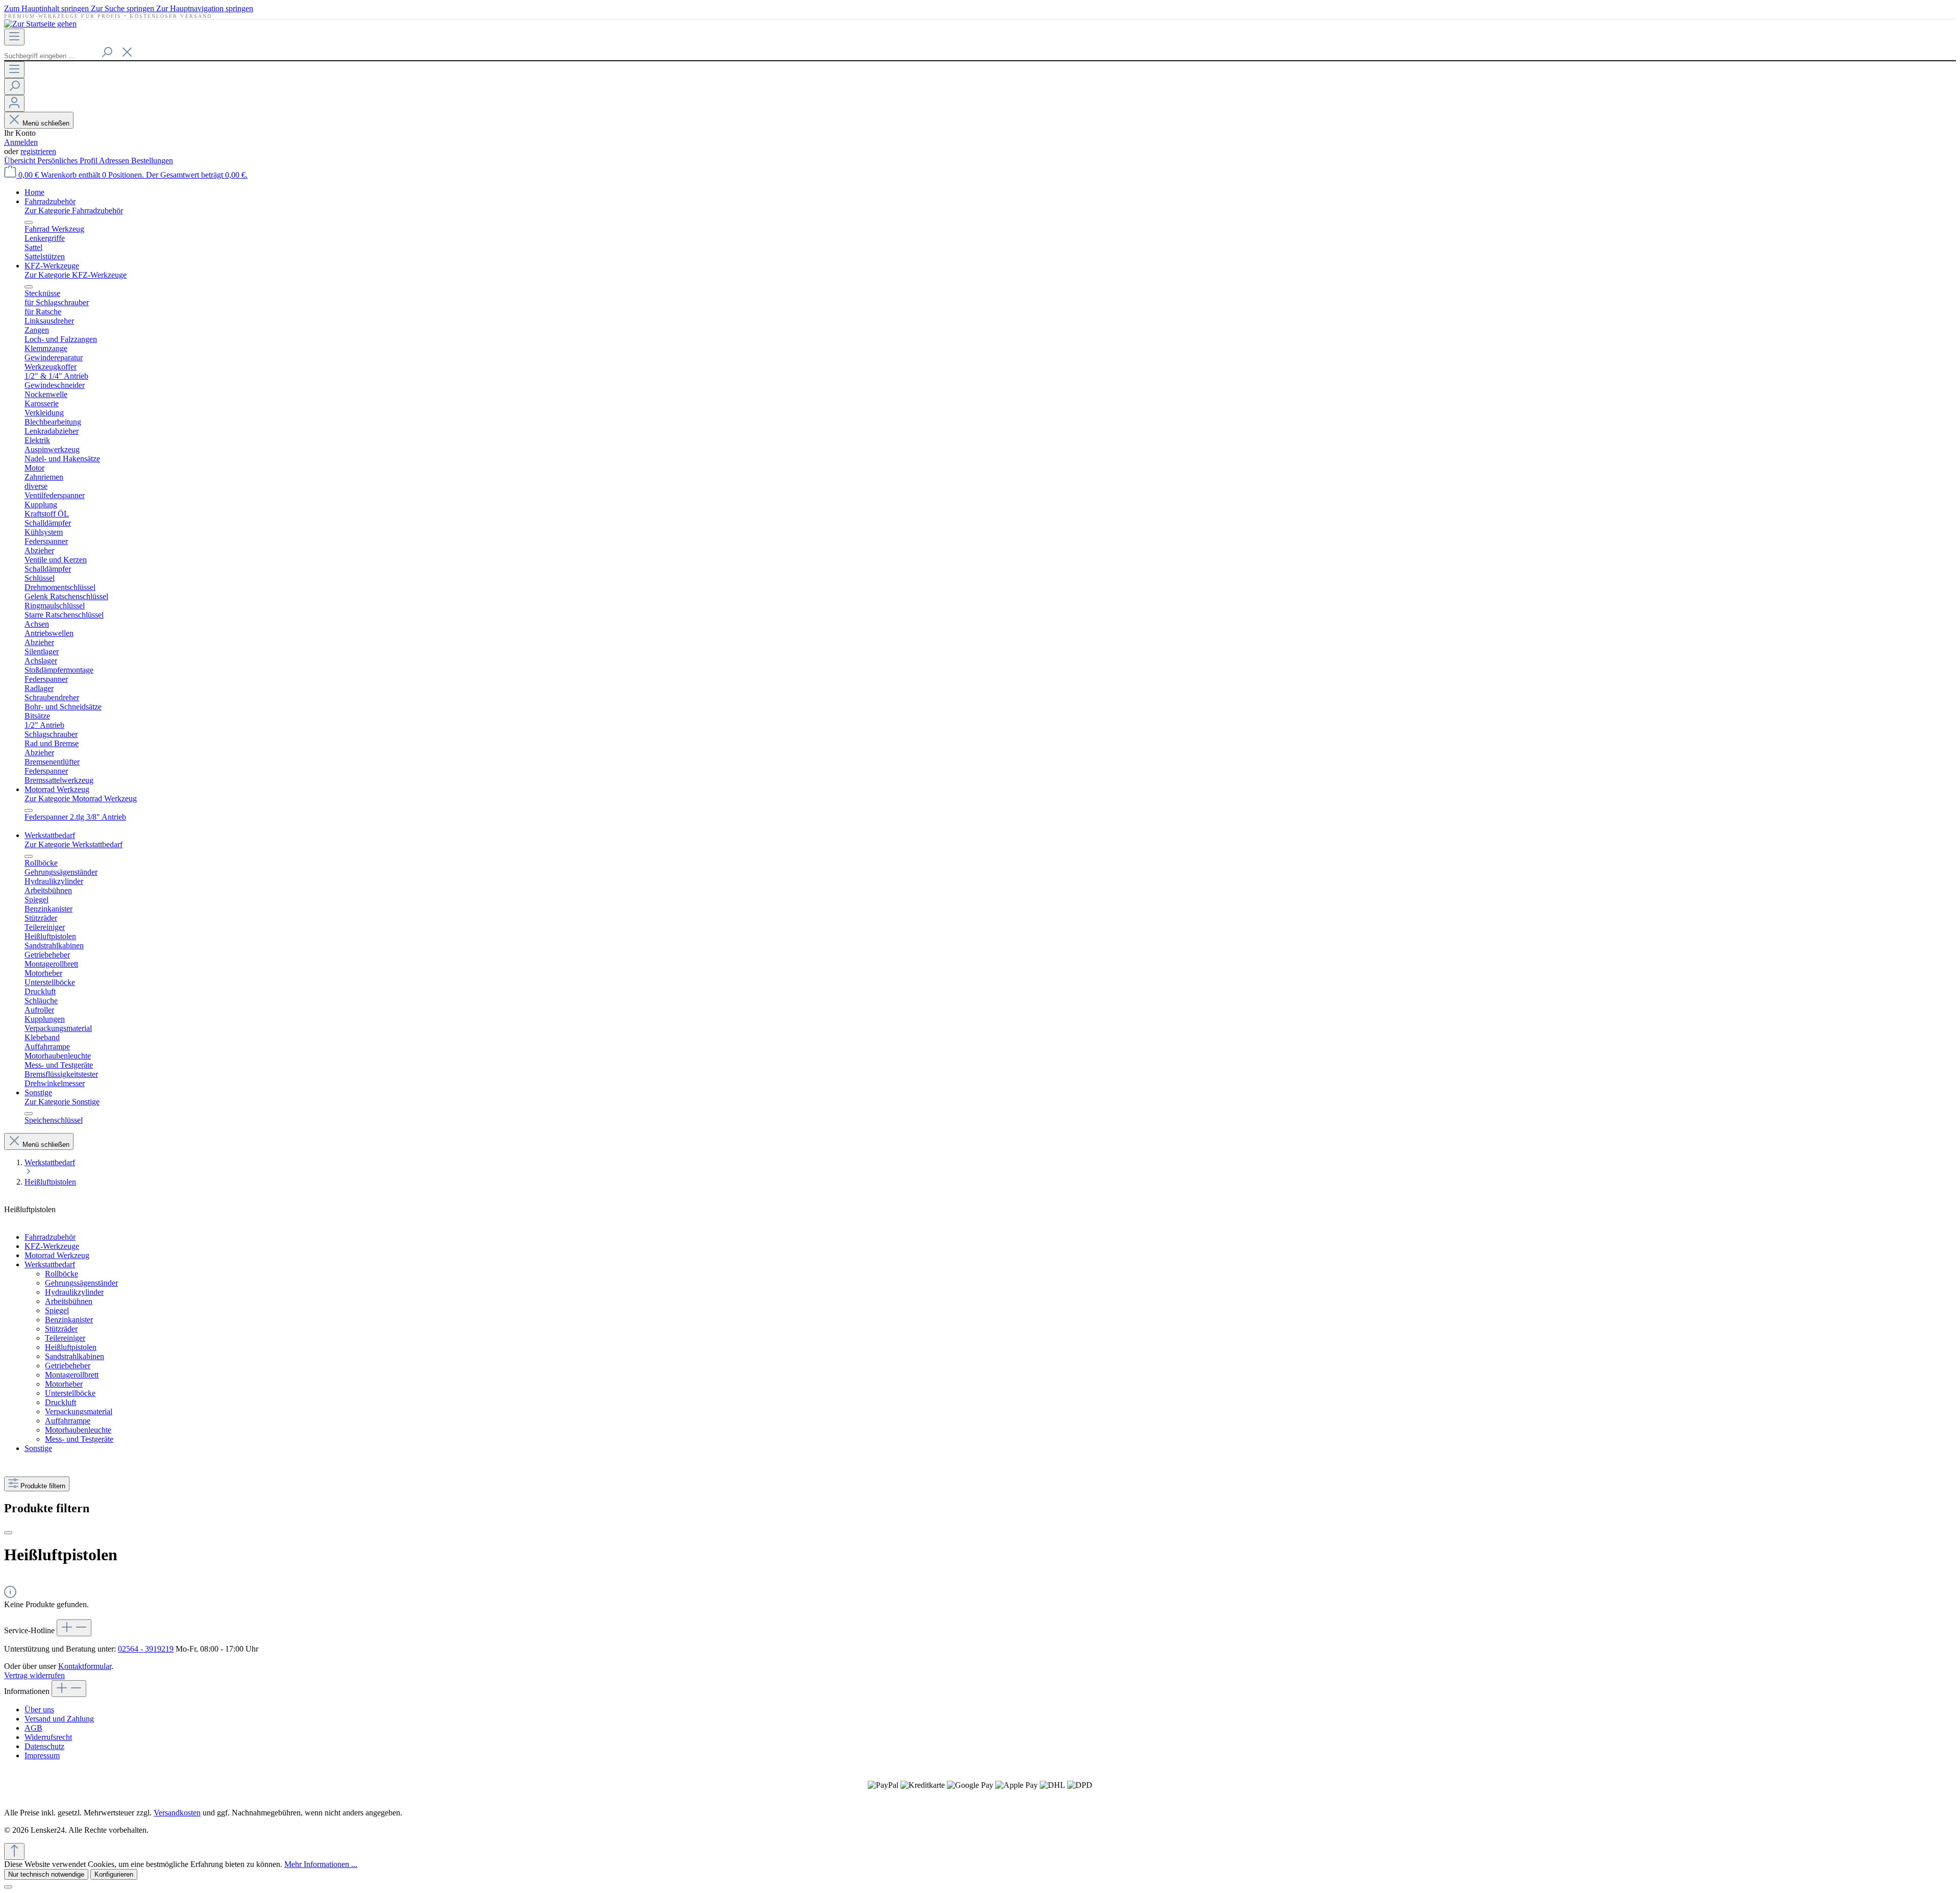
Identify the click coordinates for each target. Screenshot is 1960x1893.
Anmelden (21, 142)
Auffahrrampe (68, 1421)
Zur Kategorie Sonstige (62, 1102)
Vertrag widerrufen (34, 1675)
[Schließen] (8, 1887)
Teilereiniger (65, 1338)
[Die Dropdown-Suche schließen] (127, 53)
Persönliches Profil (68, 161)
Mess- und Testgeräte (79, 1439)
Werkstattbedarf (50, 1264)
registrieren (38, 151)
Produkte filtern (43, 1486)
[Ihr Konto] (14, 103)
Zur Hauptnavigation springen (205, 8)
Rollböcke (62, 1274)
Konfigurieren (114, 1874)
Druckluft (60, 1402)
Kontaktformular (85, 1666)
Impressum (42, 1755)
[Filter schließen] (8, 1533)
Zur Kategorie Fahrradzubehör (74, 211)
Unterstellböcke (70, 1393)
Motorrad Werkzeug (57, 1255)
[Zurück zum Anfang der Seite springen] (14, 1851)
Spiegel (57, 1310)
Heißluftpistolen (71, 1347)
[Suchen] (107, 53)
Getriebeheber (68, 1366)
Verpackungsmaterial (79, 1411)
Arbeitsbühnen (69, 1301)
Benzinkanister (69, 1320)
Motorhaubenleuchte (78, 1430)
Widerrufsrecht (48, 1737)
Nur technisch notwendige (46, 1874)
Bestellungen (152, 161)
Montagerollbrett (72, 1375)
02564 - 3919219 (146, 1649)
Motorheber (64, 1384)
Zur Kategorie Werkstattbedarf (73, 844)
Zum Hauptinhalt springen (47, 8)
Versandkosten (177, 1813)
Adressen (115, 161)
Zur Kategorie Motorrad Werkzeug (81, 798)
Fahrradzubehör (50, 1237)
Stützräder (61, 1329)
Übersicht (21, 161)
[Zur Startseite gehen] (40, 24)
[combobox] (50, 56)
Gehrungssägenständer (81, 1283)
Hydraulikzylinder (74, 1292)
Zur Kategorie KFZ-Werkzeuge (76, 275)
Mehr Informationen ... (321, 1864)
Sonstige (38, 1448)
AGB (33, 1728)
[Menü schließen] (29, 223)
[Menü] (14, 37)
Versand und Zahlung (59, 1719)
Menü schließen (46, 123)
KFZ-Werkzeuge (52, 1246)
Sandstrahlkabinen (75, 1356)
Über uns (39, 1710)
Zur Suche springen (124, 8)
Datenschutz (44, 1746)
